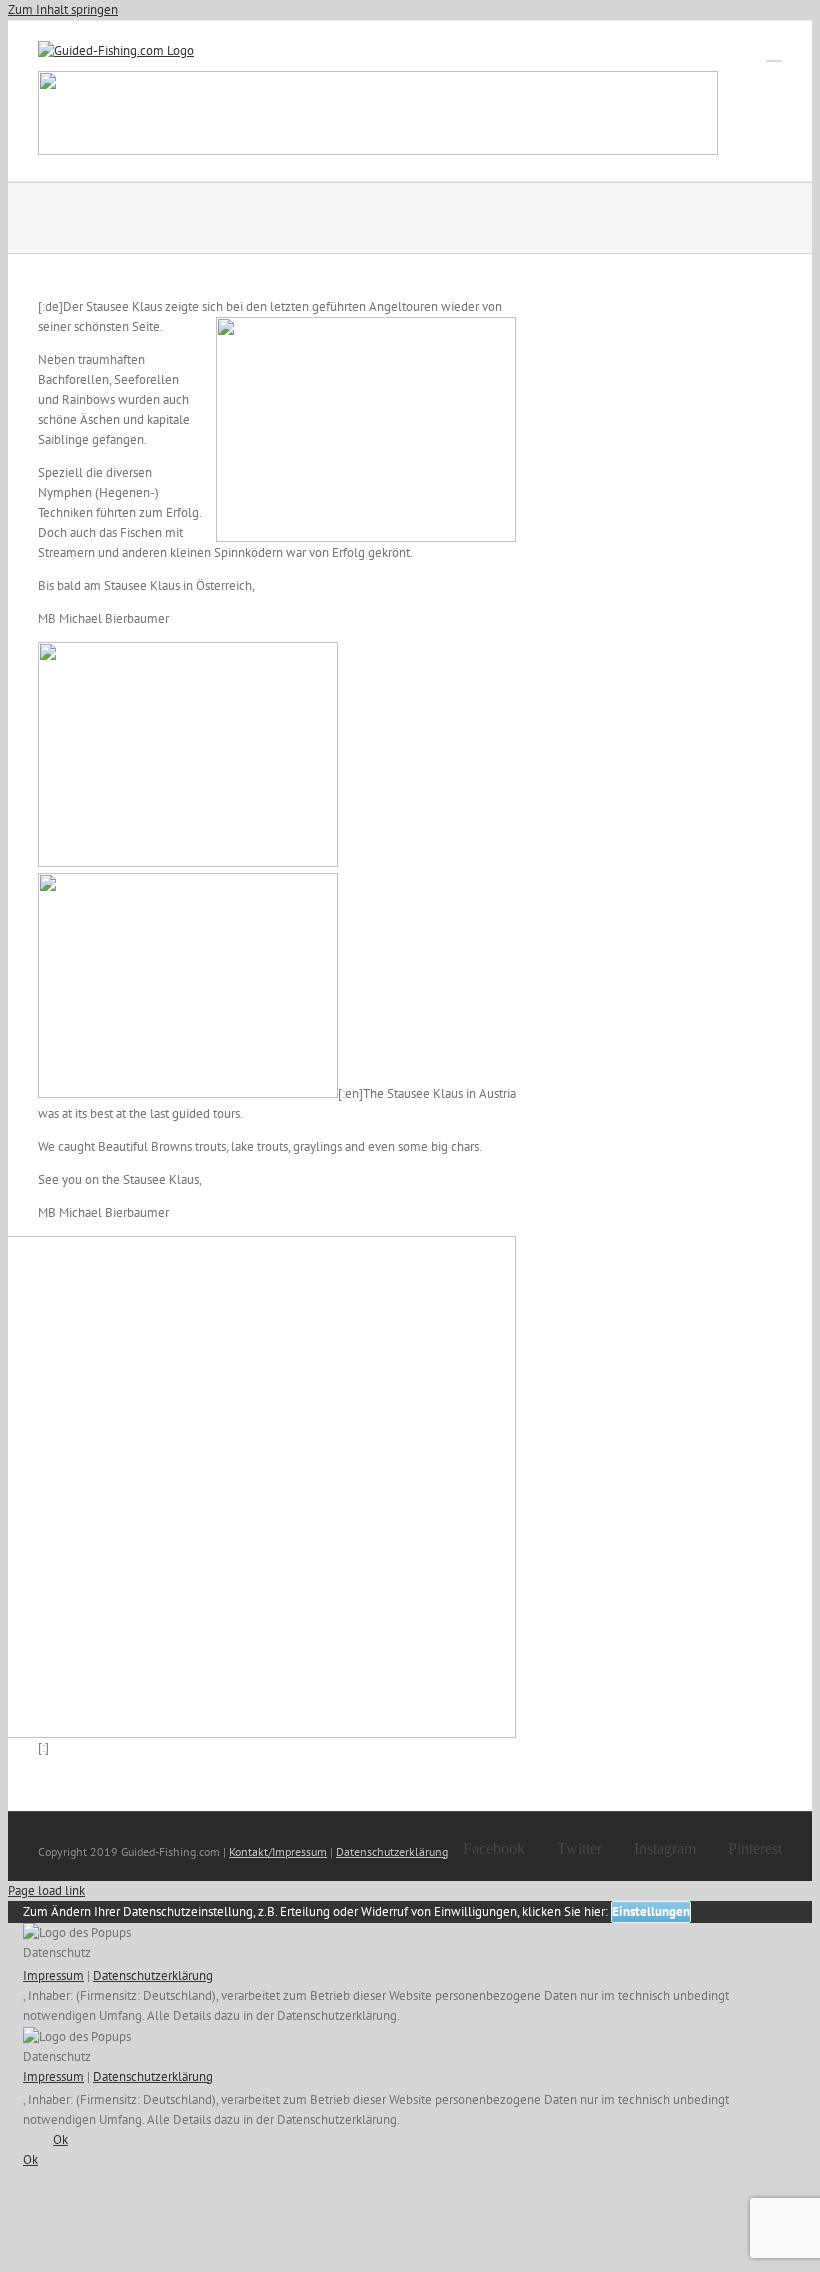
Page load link (46, 1890)
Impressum (53, 1975)
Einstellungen (651, 1911)
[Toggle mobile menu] (774, 51)
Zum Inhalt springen (63, 9)
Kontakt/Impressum (278, 1851)
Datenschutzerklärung (392, 1851)
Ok (60, 2139)
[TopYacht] (378, 116)
